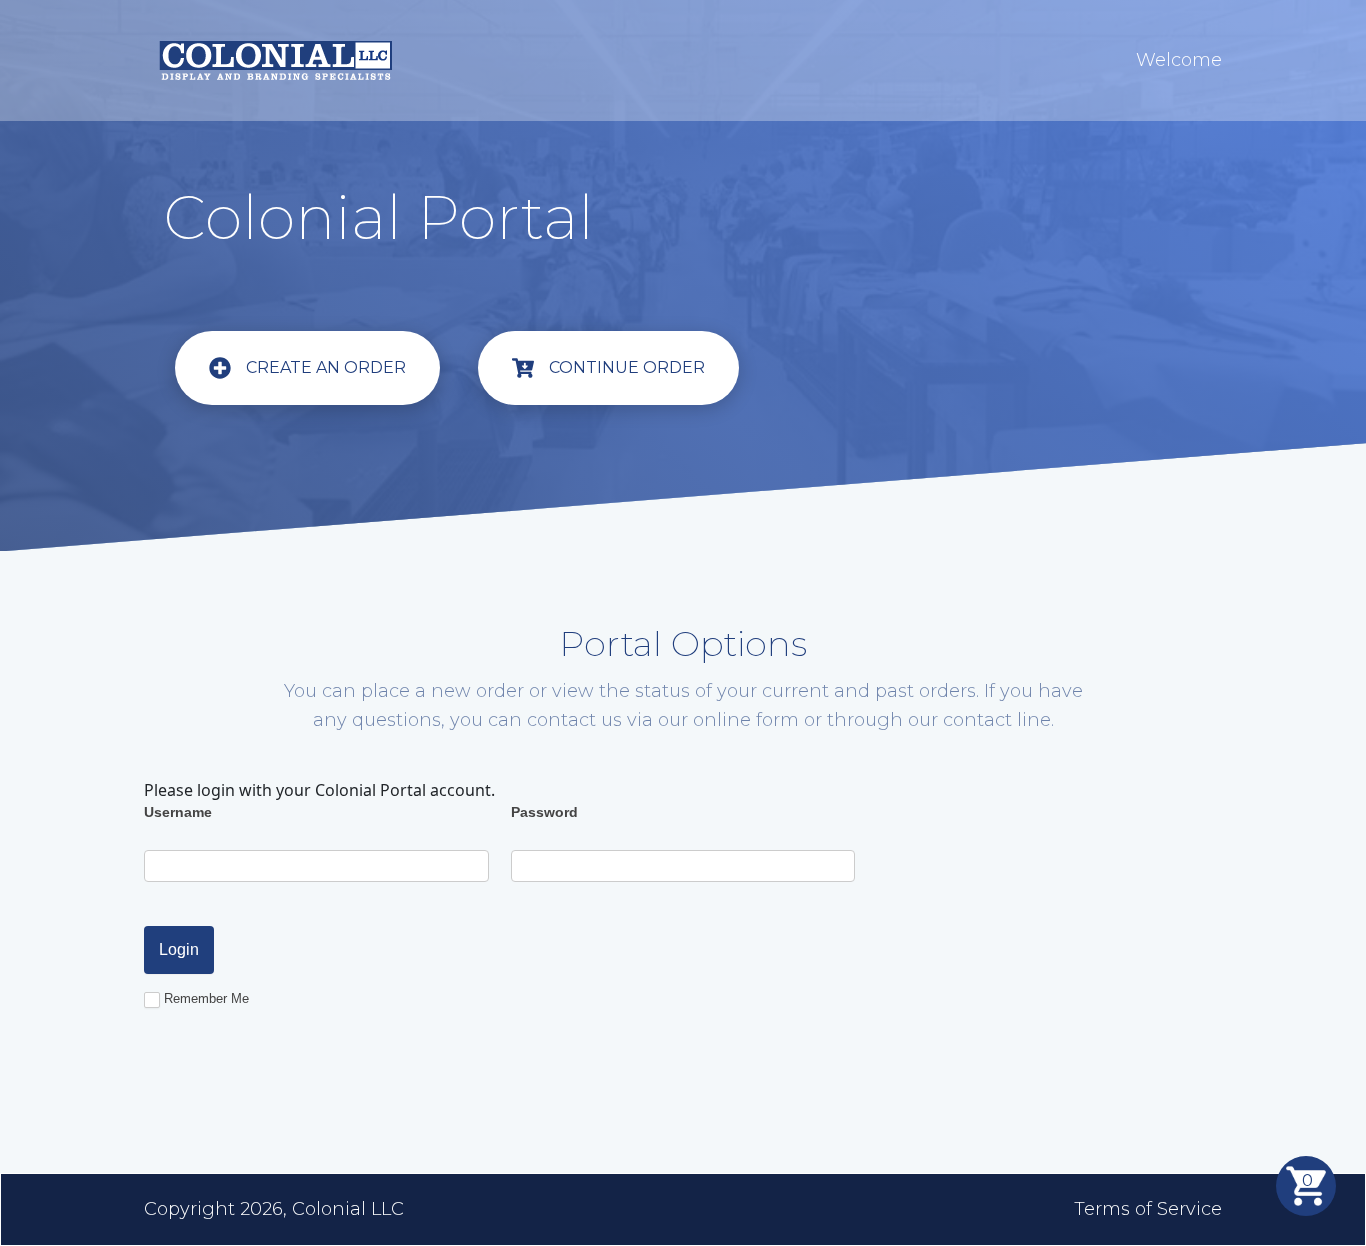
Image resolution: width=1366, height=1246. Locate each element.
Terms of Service (1148, 1209)
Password (544, 812)
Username (178, 812)
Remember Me (206, 998)
